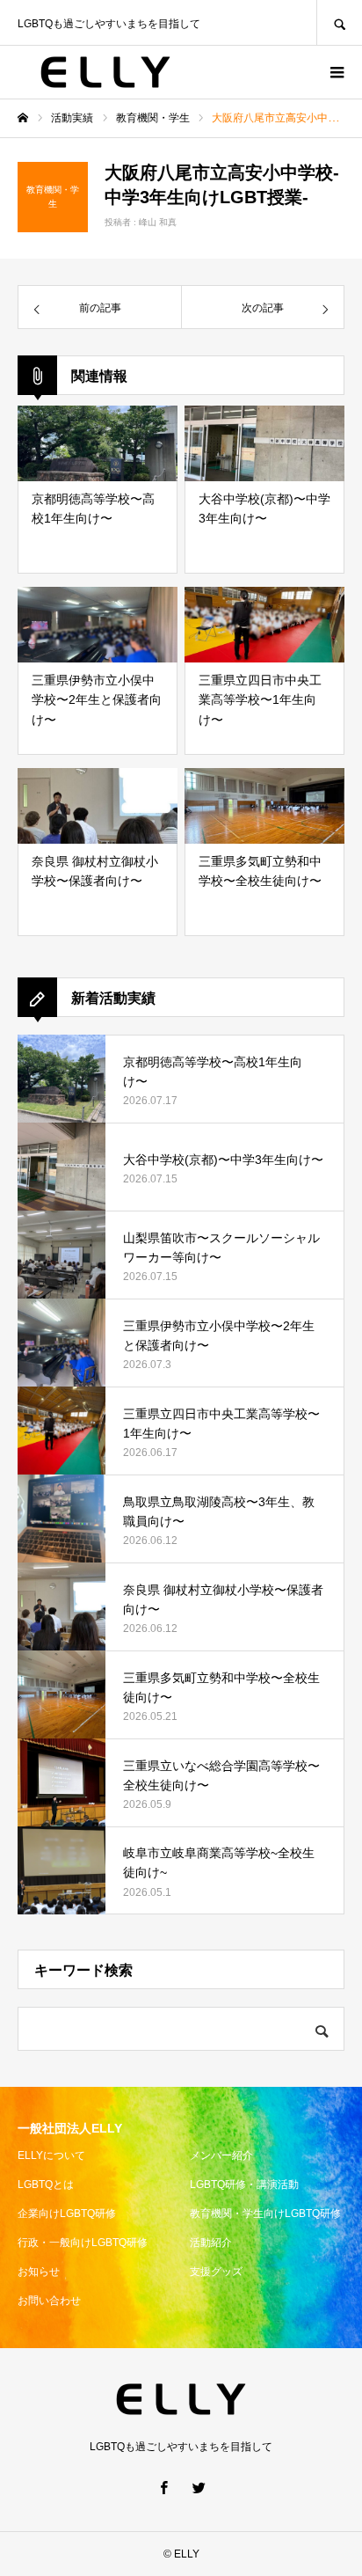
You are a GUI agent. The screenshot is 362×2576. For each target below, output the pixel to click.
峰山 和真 (158, 222)
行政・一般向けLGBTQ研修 (83, 2243)
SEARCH (339, 22)
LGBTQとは (46, 2184)
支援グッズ (216, 2272)
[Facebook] (163, 2487)
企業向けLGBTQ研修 (67, 2214)
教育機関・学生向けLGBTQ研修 (265, 2214)
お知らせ (39, 2272)
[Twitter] (199, 2487)
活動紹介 (211, 2243)
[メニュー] (336, 72)
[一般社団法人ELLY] (105, 72)
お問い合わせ (49, 2301)
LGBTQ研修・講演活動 (244, 2184)
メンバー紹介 (221, 2155)
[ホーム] (23, 118)
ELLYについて (51, 2155)
